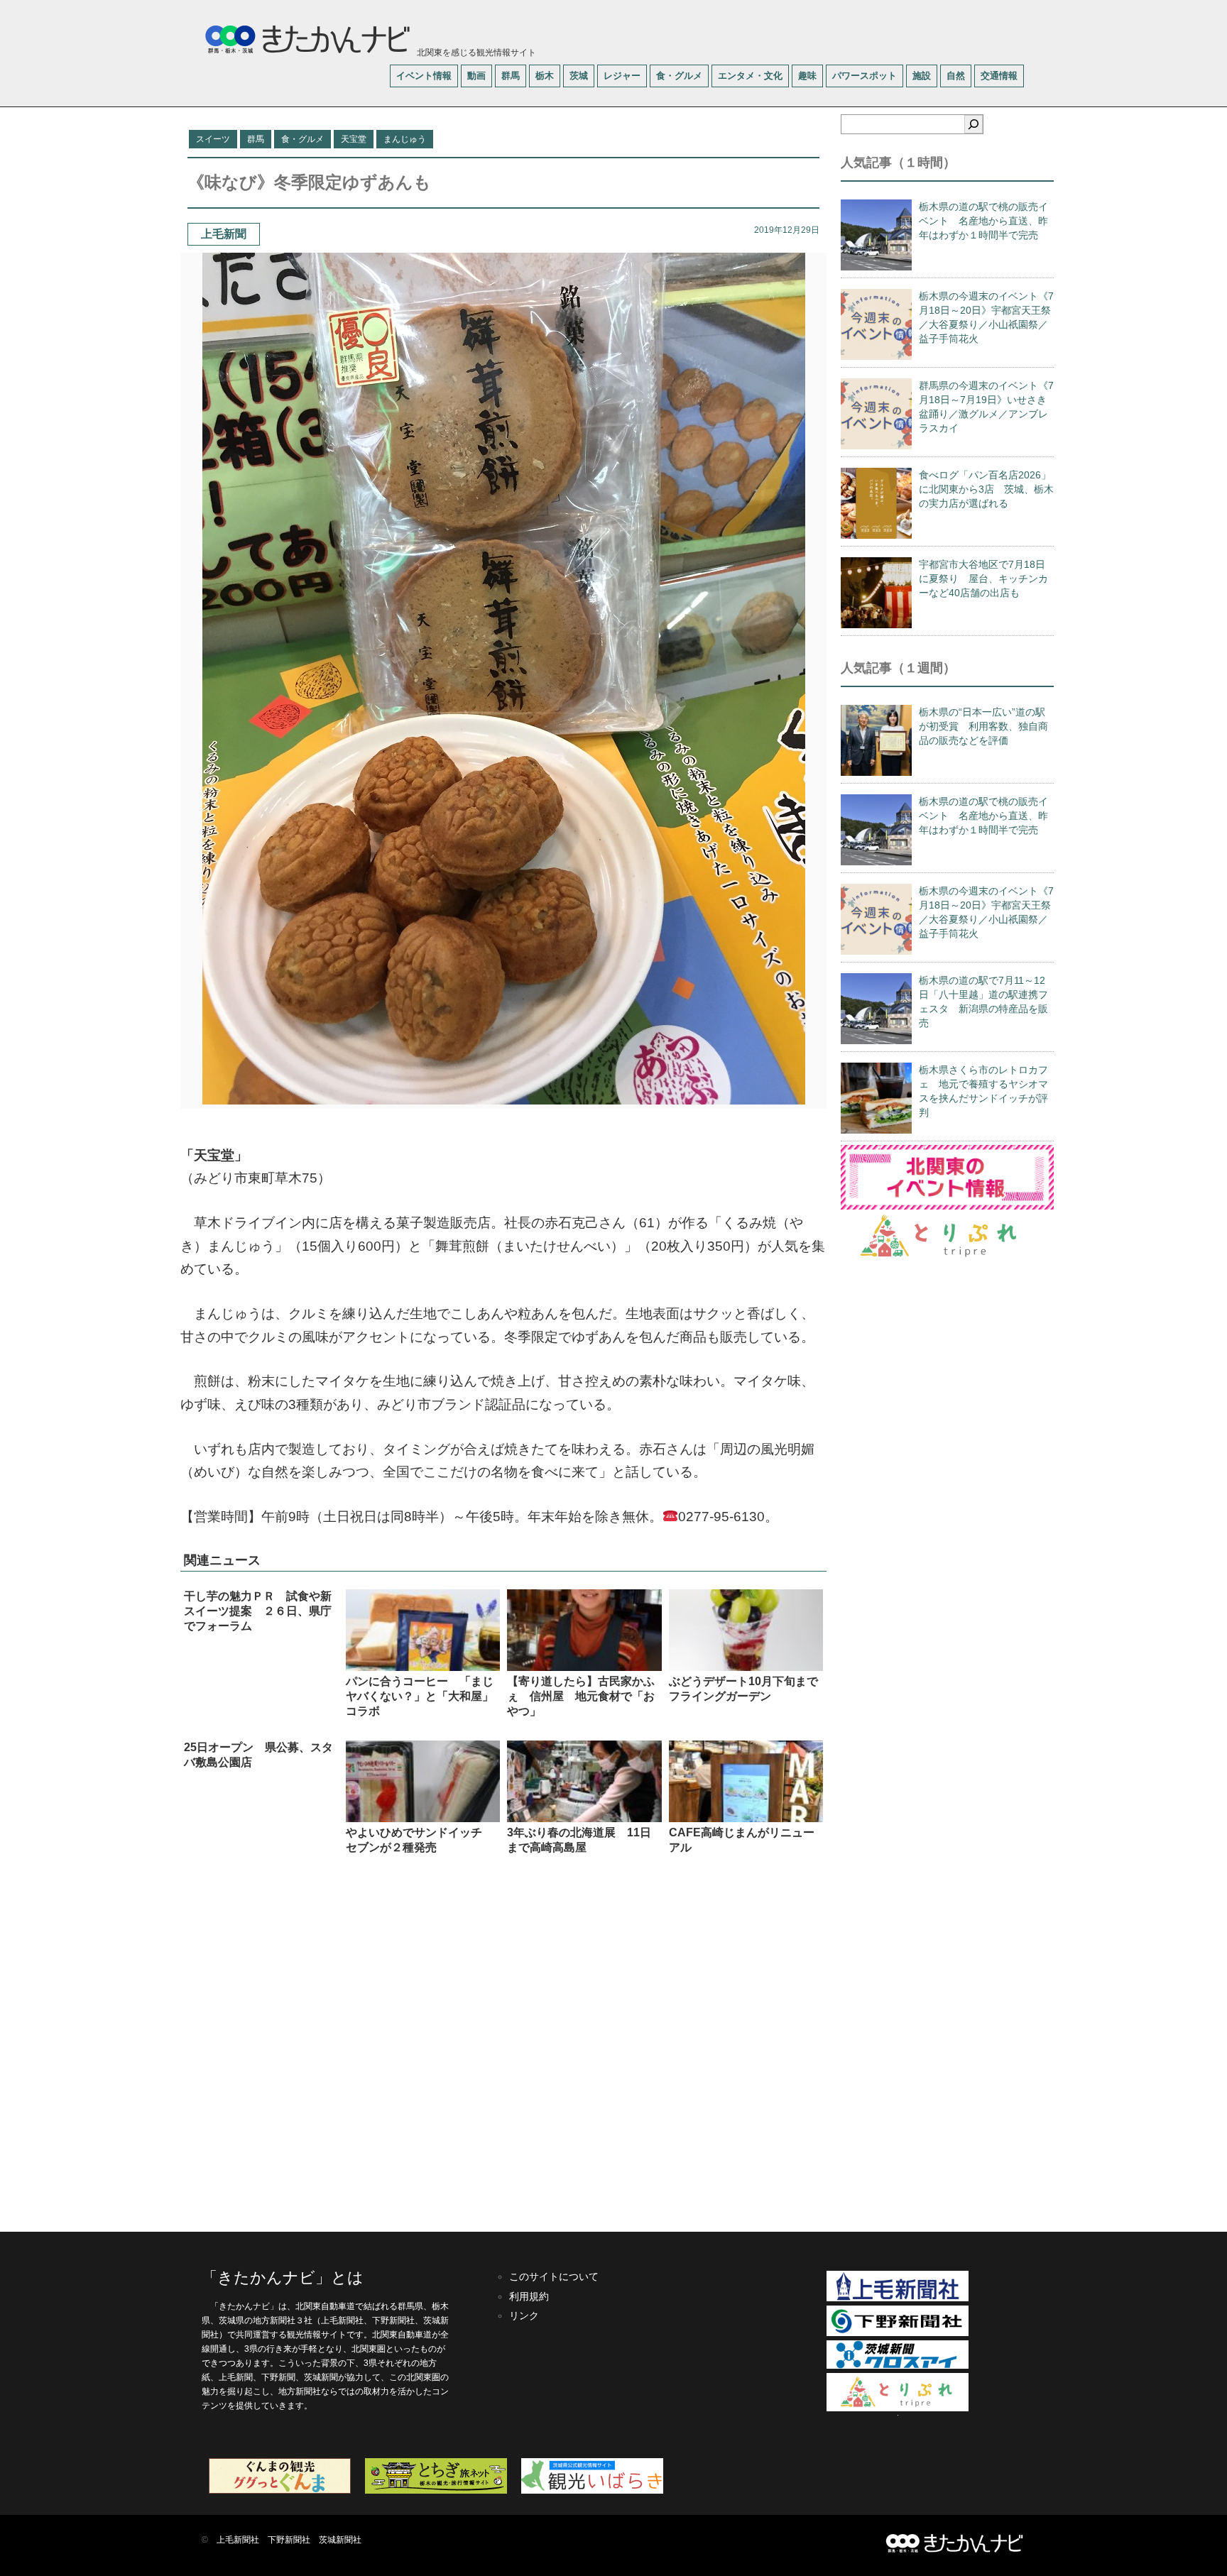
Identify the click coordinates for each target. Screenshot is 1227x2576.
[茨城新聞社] (898, 2366)
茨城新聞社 (340, 2540)
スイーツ (213, 139)
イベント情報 (424, 76)
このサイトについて (554, 2276)
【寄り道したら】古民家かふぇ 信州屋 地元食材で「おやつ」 (581, 1696)
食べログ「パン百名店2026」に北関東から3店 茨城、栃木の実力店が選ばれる (986, 489)
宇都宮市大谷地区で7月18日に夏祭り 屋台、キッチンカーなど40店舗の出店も (983, 579)
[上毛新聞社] (898, 2298)
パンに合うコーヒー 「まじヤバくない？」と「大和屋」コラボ (420, 1696)
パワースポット (865, 76)
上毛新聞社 (238, 2540)
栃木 (545, 76)
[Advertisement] (503, 2042)
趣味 (807, 76)
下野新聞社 (289, 2540)
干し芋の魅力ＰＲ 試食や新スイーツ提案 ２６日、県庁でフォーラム (258, 1611)
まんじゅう (405, 139)
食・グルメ (679, 76)
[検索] (974, 124)
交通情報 (999, 76)
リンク (524, 2315)
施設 (922, 76)
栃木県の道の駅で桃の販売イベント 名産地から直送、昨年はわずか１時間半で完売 (983, 221)
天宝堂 (354, 139)
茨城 (579, 76)
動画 (476, 76)
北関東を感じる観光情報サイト (475, 53)
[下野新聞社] (898, 2333)
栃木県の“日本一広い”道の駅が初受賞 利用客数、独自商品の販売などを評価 (983, 726)
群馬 (511, 76)
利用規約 (529, 2296)
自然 (956, 76)
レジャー (622, 76)
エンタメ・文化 (750, 76)
